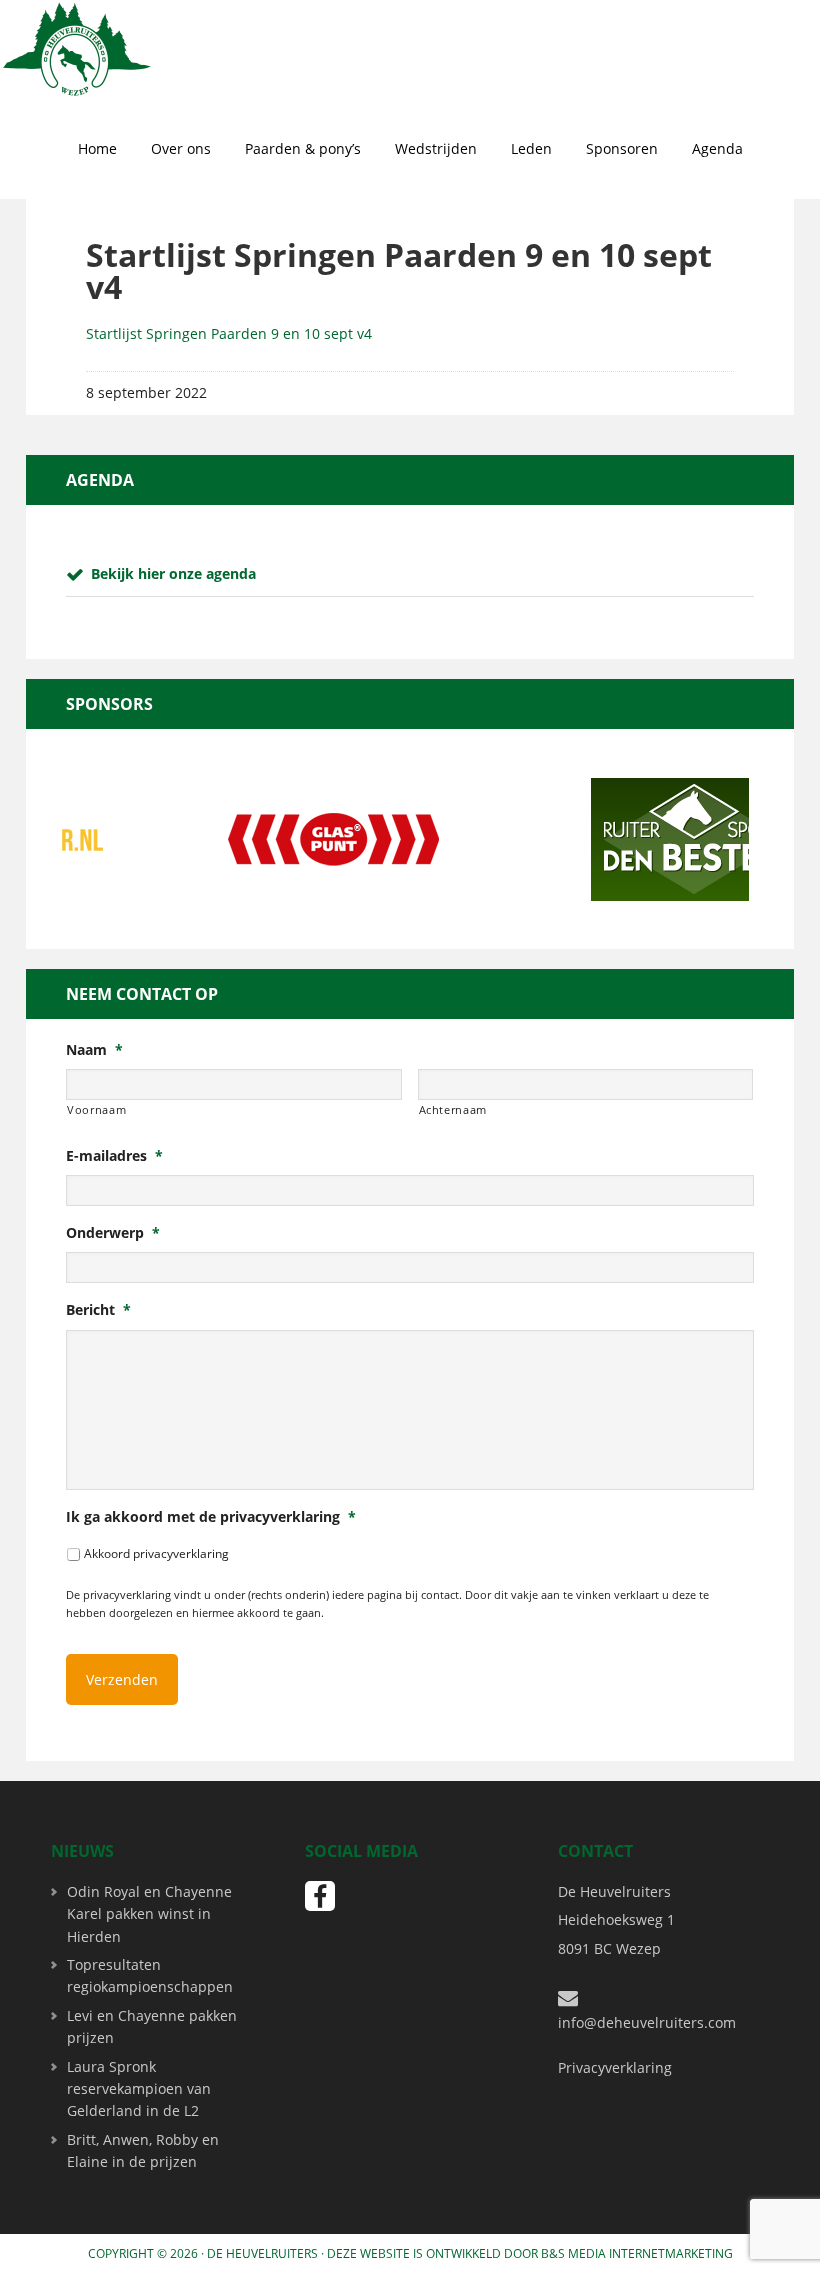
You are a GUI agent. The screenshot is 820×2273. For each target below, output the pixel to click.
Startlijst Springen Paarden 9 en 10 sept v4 (229, 333)
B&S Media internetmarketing (637, 2253)
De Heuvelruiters (262, 2253)
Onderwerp (113, 1233)
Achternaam (453, 1109)
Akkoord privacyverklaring (156, 1553)
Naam (94, 1050)
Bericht (98, 1310)
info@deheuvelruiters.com (647, 2022)
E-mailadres (114, 1156)
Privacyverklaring (615, 2067)
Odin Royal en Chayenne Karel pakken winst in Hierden (149, 1914)
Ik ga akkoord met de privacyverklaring (211, 1517)
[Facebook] (320, 1896)
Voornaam (96, 1109)
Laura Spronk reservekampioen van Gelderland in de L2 (139, 2089)
